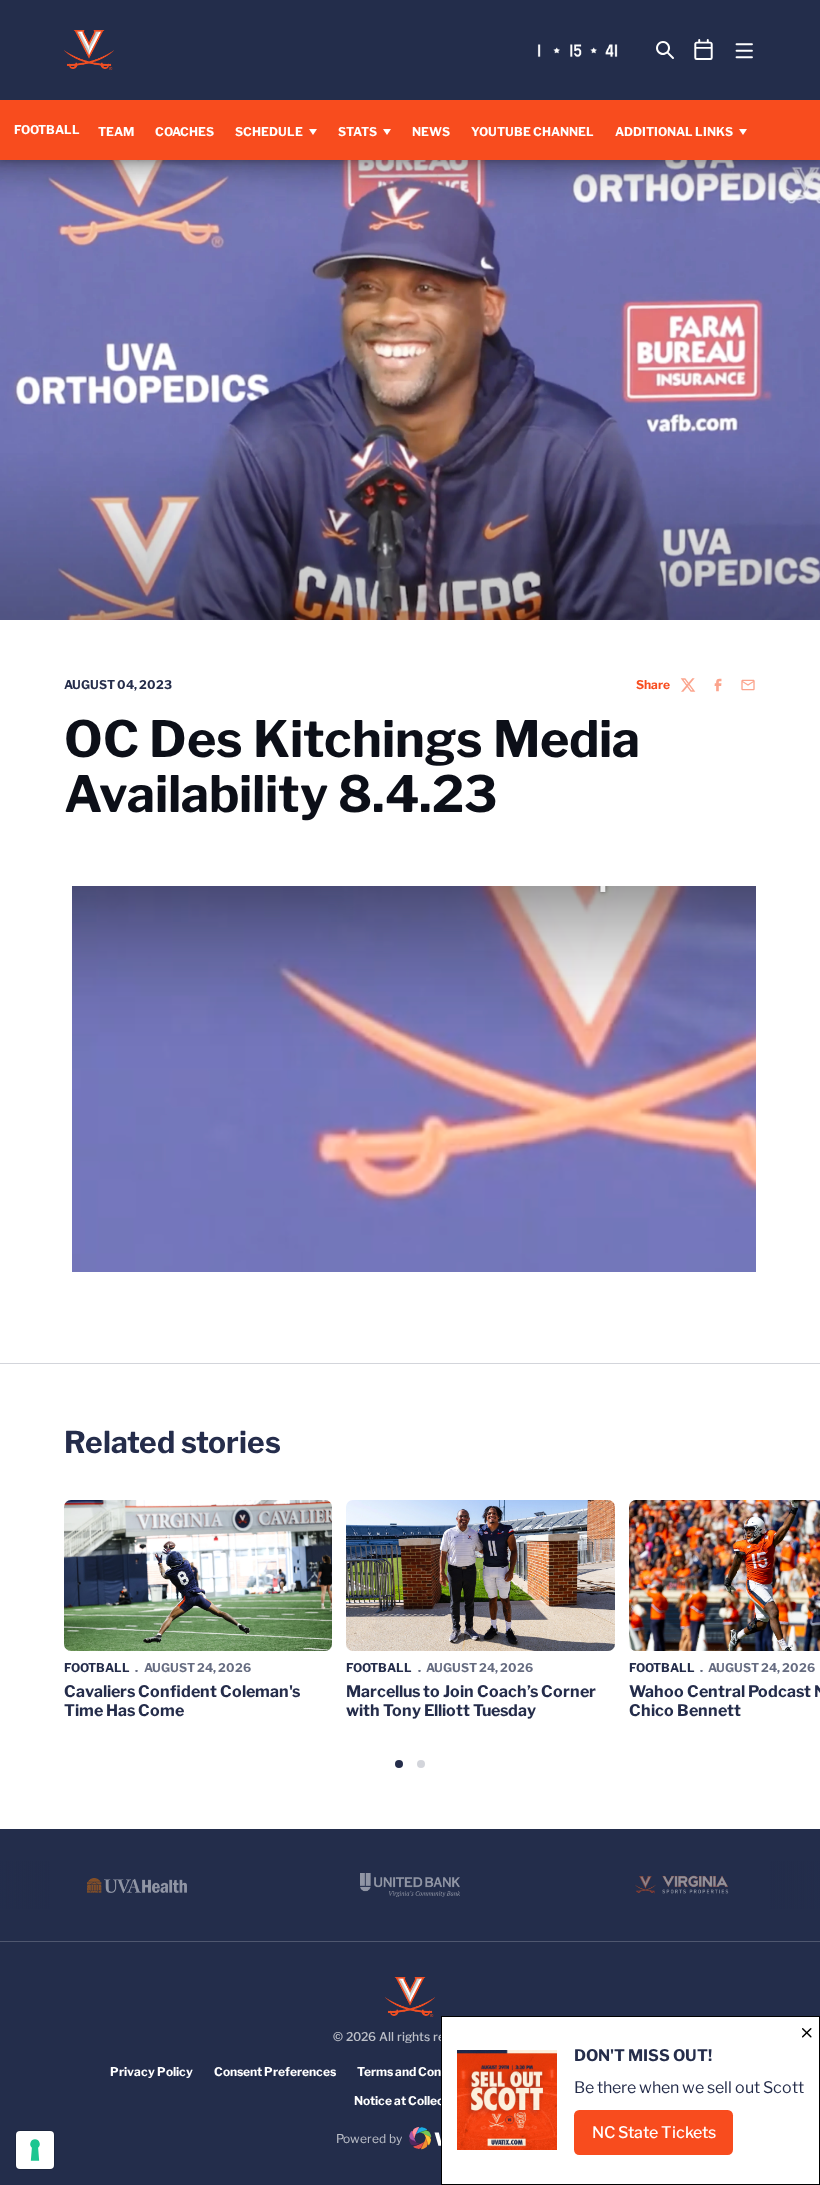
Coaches (184, 131)
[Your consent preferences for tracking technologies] (35, 2150)
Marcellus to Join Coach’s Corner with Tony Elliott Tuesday (471, 1701)
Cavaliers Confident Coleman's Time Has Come (182, 1701)
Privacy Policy (151, 2071)
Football (97, 1667)
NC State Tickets (662, 2138)
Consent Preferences (275, 2071)
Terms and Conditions (418, 2071)
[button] (399, 1764)
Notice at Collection (410, 2100)
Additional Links (674, 131)
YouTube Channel (532, 131)
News (431, 131)
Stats (357, 131)
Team (116, 131)
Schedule (269, 131)
